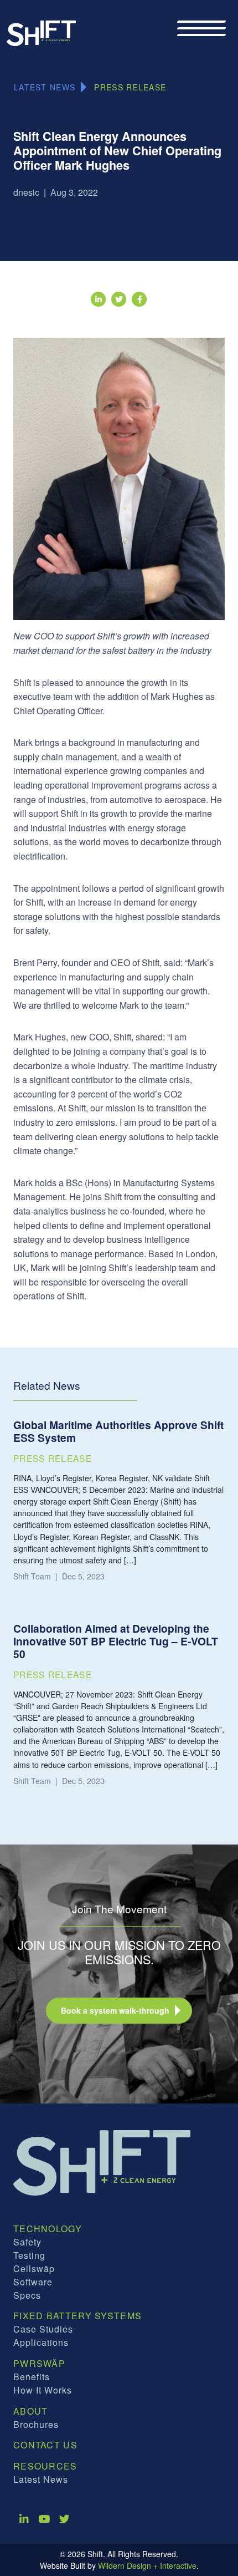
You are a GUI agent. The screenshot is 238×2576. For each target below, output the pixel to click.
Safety (27, 2242)
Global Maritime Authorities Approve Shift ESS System (118, 1431)
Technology (48, 2229)
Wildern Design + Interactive (147, 2565)
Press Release (130, 87)
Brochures (36, 2424)
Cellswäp (34, 2268)
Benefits (32, 2377)
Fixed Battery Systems (77, 2316)
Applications (41, 2342)
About (31, 2411)
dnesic (26, 192)
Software (33, 2282)
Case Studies (43, 2329)
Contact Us (45, 2445)
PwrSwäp (39, 2363)
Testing (29, 2255)
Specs (27, 2295)
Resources (45, 2466)
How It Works (43, 2390)
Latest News (41, 2479)
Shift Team (32, 1576)
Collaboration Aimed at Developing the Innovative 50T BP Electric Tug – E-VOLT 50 (116, 1641)
